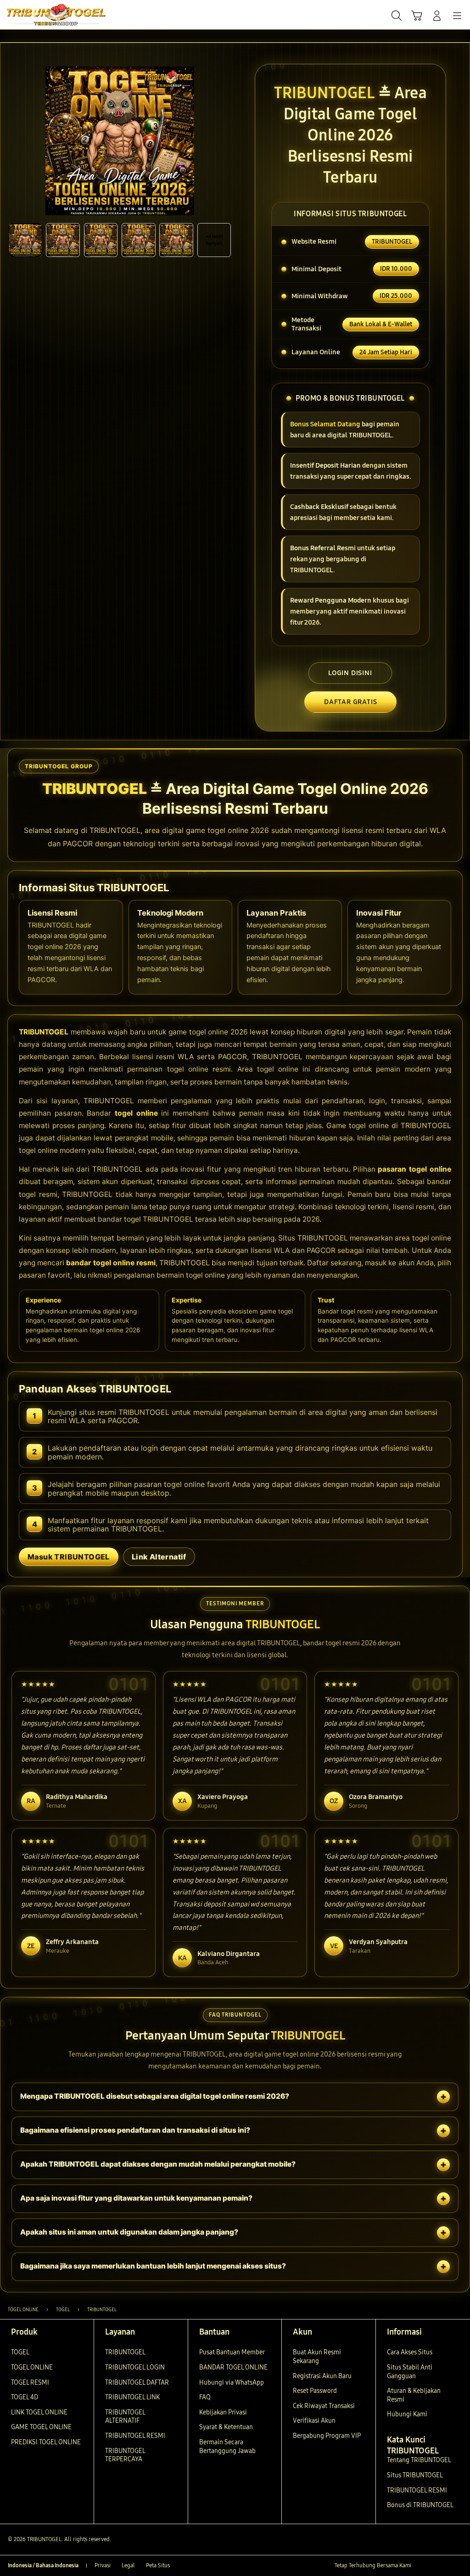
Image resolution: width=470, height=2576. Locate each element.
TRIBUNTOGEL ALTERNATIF (125, 2417)
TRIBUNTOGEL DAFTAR (137, 2383)
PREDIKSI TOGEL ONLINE (46, 2442)
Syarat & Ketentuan (226, 2427)
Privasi (103, 2565)
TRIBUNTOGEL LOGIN (135, 2367)
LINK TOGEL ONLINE (39, 2412)
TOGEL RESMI (30, 2383)
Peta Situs (158, 2565)
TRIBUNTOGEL (44, 1032)
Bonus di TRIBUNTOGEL (420, 2505)
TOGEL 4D (25, 2397)
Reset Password (315, 2391)
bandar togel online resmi (111, 1263)
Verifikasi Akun (314, 2421)
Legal (128, 2565)
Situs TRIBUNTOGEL (415, 2475)
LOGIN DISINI (350, 673)
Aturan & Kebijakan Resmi (414, 2395)
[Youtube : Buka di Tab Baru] (458, 2566)
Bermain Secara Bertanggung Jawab (227, 2447)
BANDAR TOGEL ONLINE (233, 2367)
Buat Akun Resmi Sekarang (317, 2357)
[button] (417, 16)
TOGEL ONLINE (32, 2367)
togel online (136, 1113)
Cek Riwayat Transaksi (324, 2406)
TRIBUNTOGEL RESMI (135, 2436)
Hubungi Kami (407, 2414)
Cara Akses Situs (410, 2352)
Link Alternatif (159, 1557)
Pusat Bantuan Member (232, 2352)
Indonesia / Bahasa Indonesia (43, 2565)
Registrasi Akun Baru (322, 2376)
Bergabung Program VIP (327, 2436)
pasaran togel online (414, 1169)
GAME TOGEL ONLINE (41, 2427)
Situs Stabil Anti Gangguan (410, 2372)
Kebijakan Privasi (223, 2412)
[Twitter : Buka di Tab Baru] (433, 2566)
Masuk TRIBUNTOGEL (69, 1557)
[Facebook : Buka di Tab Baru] (420, 2566)
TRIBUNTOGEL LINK (132, 2397)
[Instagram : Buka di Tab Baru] (445, 2566)
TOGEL (20, 2352)
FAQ (205, 2397)
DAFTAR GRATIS (350, 702)
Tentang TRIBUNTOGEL (419, 2460)
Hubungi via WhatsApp (232, 2383)
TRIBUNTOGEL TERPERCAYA (125, 2455)
